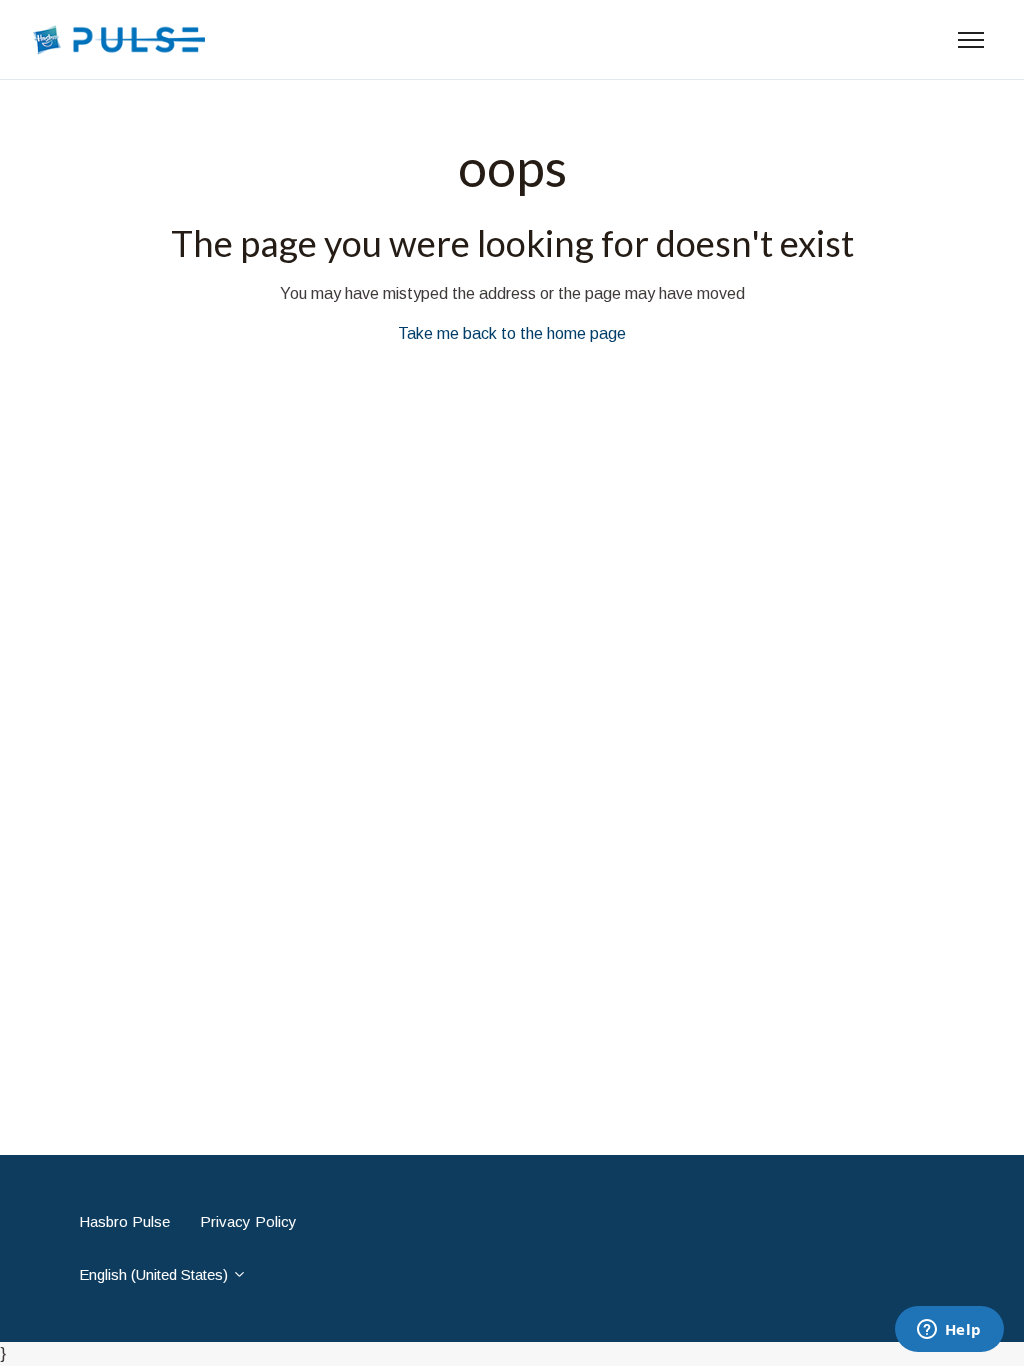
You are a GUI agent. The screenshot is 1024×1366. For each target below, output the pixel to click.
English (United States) (155, 1274)
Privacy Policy (248, 1221)
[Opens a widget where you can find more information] (949, 1331)
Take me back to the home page (512, 333)
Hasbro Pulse (124, 1221)
